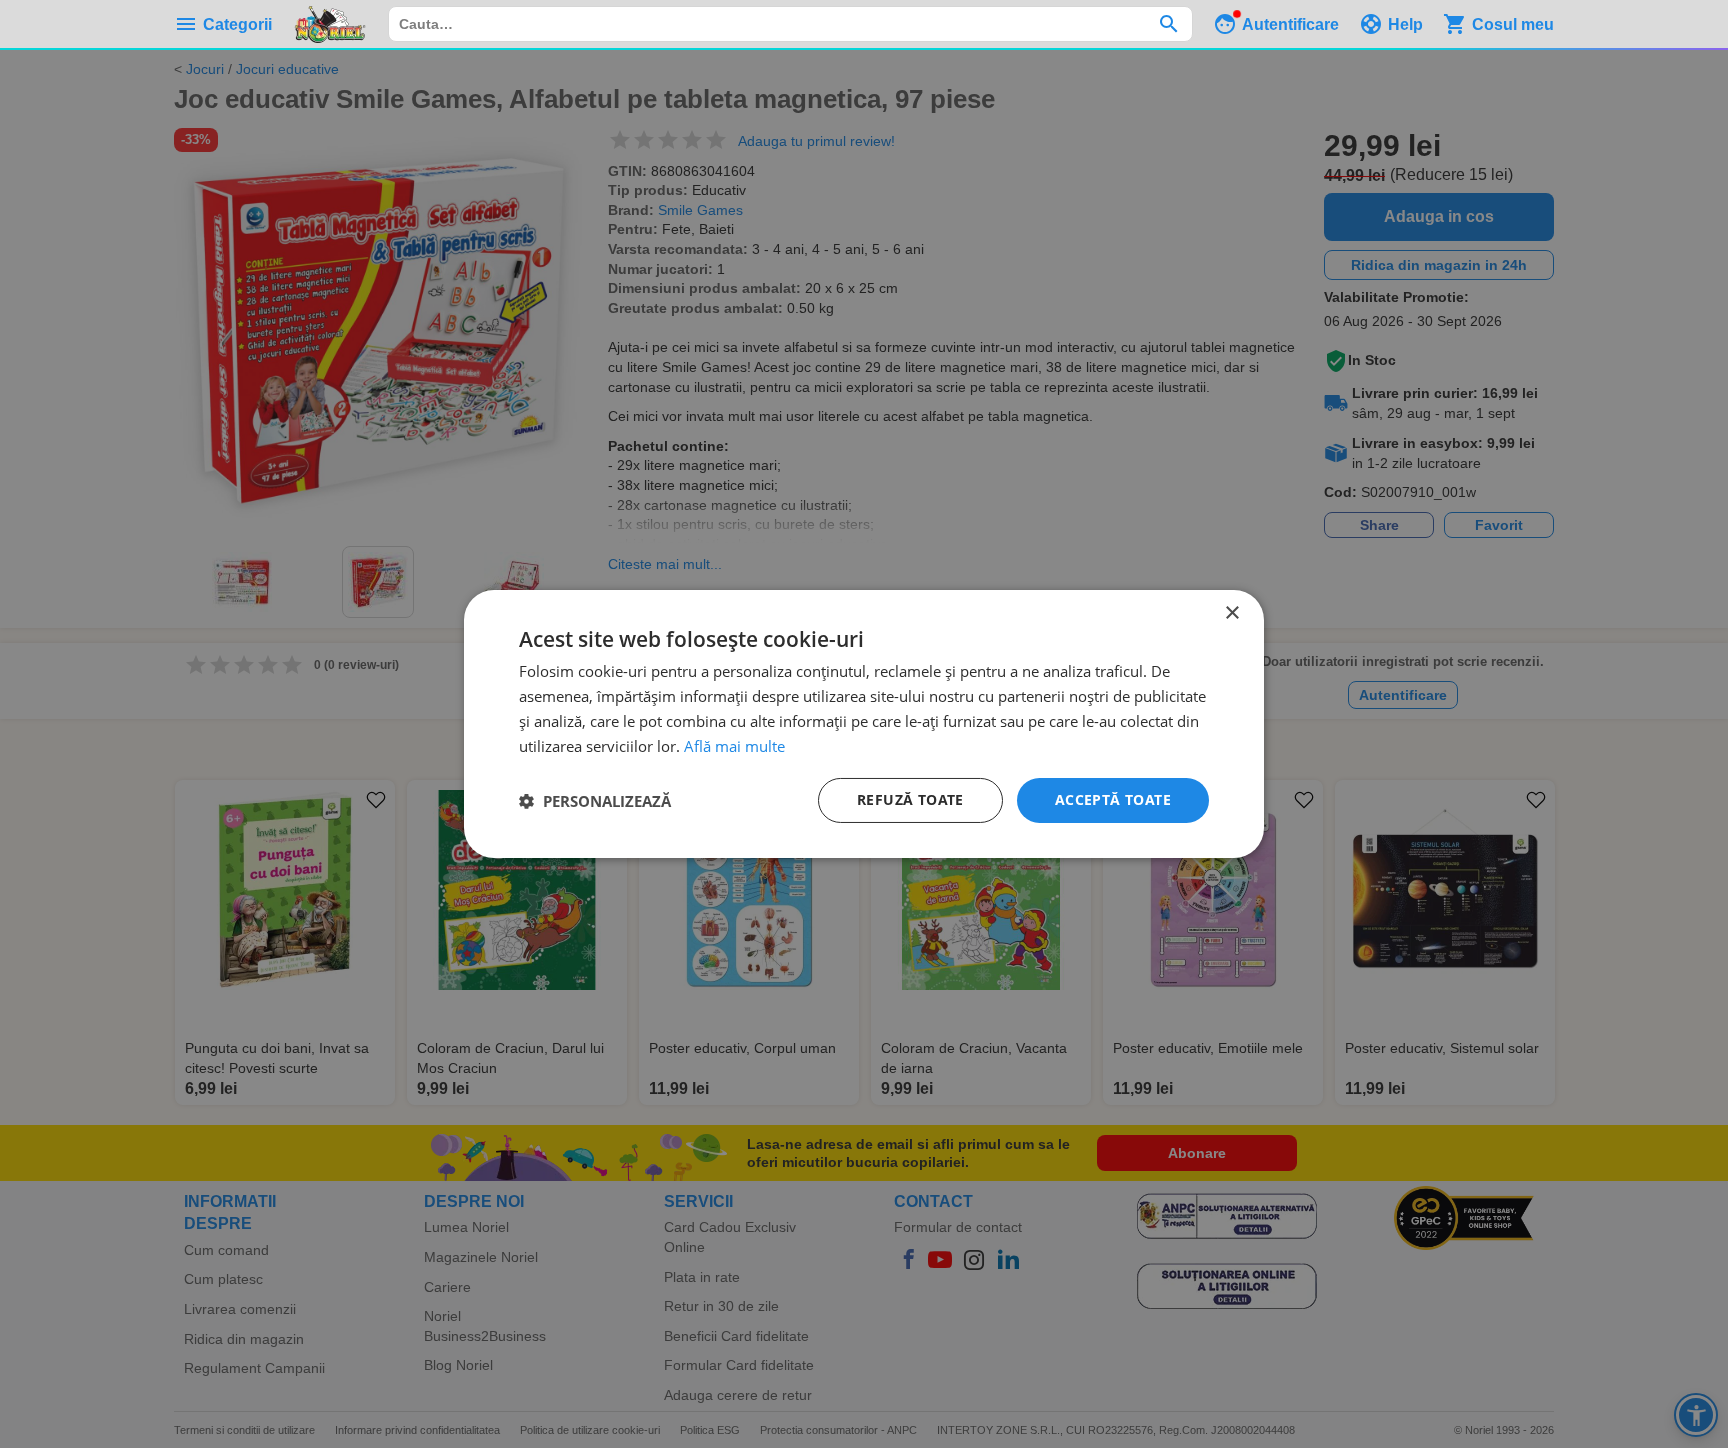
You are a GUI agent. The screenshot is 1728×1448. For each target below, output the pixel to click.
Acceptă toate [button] (1113, 799)
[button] (595, 801)
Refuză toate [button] (910, 799)
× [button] (1231, 613)
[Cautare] (1168, 24)
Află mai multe (734, 746)
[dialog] (864, 724)
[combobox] (790, 24)
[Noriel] (330, 24)
